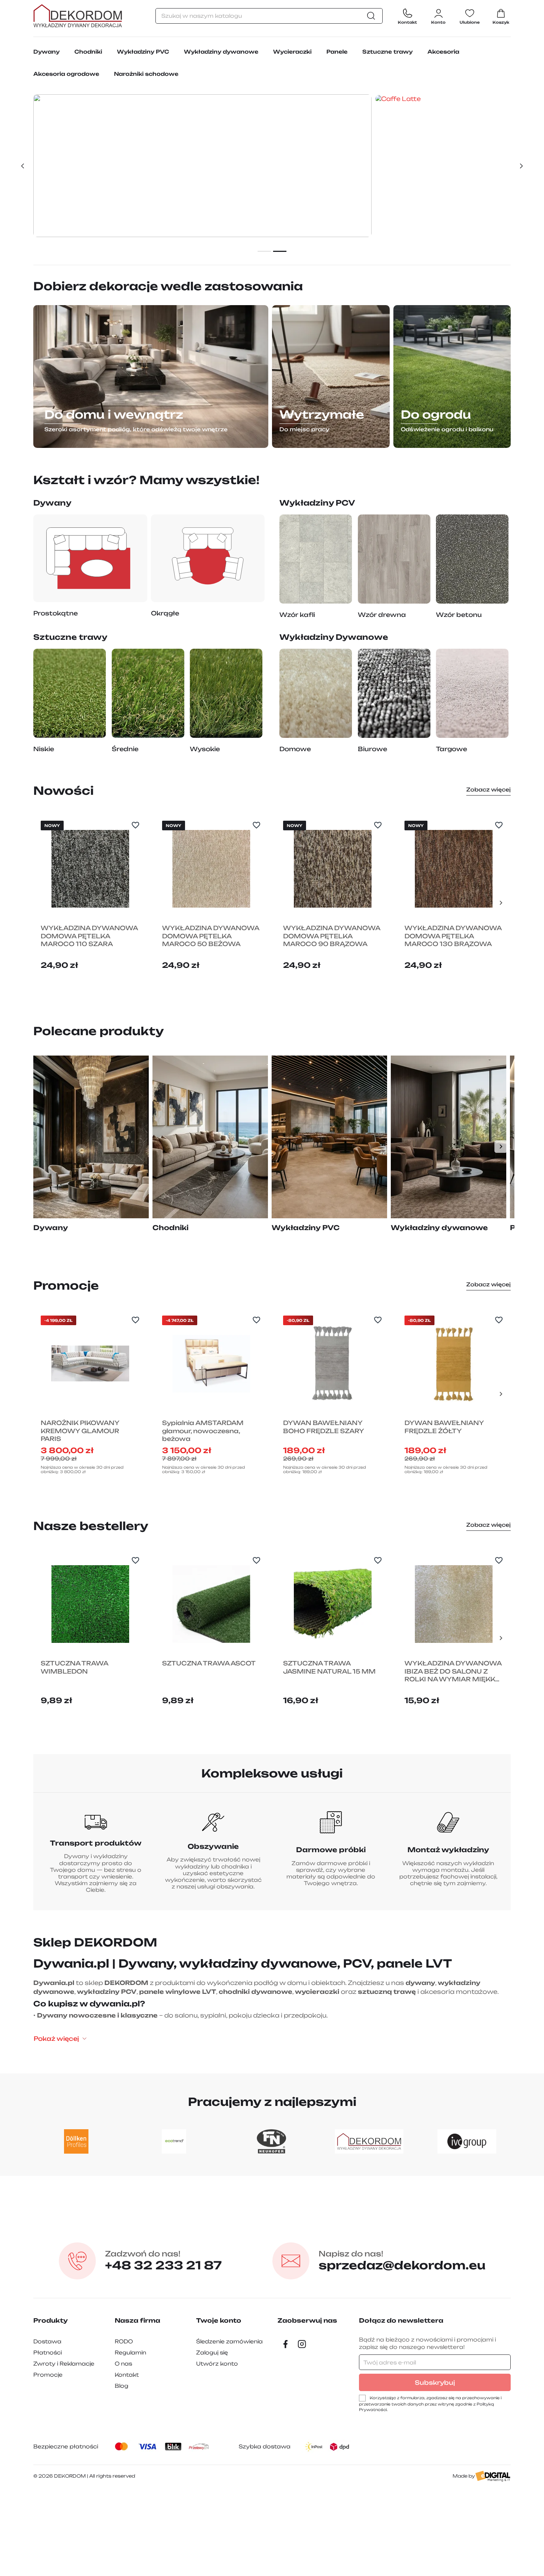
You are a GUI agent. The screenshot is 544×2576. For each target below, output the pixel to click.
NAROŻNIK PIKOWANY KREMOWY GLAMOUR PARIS (80, 1431)
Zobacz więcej (488, 789)
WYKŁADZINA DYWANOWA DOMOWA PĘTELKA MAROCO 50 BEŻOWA (211, 936)
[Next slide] (501, 903)
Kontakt (127, 2375)
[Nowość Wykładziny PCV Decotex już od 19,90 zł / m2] (202, 165)
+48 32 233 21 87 (163, 2261)
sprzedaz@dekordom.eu (402, 2261)
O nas (123, 2364)
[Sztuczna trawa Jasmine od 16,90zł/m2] (443, 165)
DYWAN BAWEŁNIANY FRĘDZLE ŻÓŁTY (444, 1427)
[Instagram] (302, 2344)
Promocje (48, 2375)
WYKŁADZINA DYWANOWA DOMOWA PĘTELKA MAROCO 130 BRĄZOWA (453, 936)
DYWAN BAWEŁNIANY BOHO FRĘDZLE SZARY (324, 1427)
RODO (124, 2341)
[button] (22, 166)
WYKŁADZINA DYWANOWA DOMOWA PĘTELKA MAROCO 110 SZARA (89, 936)
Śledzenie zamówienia (229, 2341)
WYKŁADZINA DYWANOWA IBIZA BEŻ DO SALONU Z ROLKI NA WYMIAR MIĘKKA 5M (453, 1672)
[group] (91, 1143)
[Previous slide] (43, 903)
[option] (272, 166)
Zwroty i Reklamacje (64, 2364)
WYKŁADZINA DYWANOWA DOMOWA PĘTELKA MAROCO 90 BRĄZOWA (332, 936)
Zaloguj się (212, 2352)
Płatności (48, 2352)
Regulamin (130, 2352)
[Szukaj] (373, 16)
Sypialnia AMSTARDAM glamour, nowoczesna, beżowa (203, 1431)
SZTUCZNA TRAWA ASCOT (209, 1663)
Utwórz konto (217, 2364)
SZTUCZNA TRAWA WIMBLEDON (74, 1667)
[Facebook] (286, 2344)
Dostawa (47, 2341)
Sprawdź (202, 221)
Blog (122, 2386)
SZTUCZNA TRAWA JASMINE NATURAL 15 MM (329, 1667)
